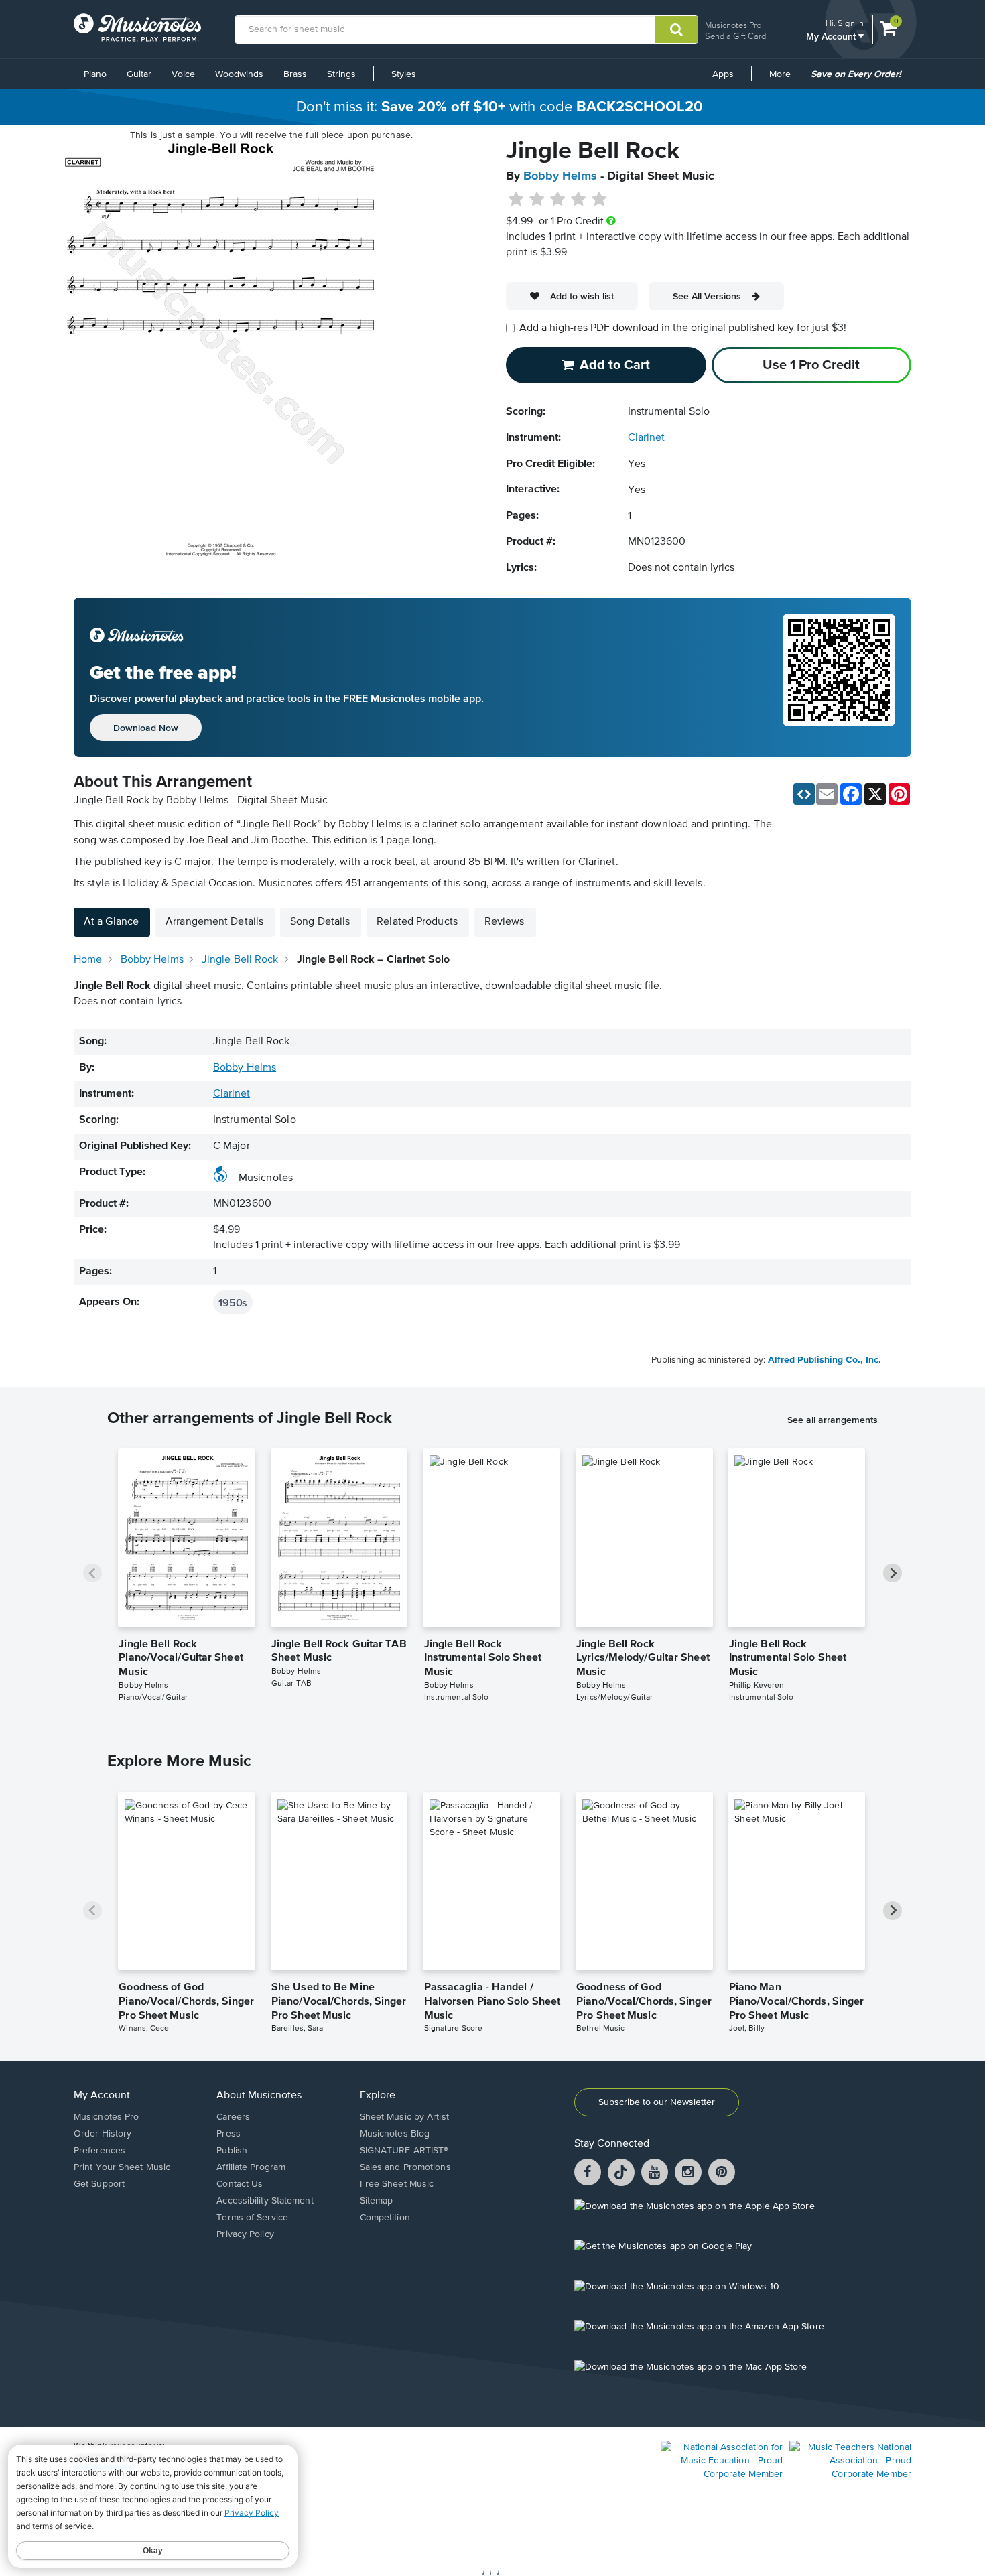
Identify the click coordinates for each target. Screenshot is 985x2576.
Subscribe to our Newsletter (657, 2102)
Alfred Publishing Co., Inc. (825, 1360)
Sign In (851, 23)
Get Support (99, 2184)
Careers (233, 2117)
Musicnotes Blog (395, 2134)
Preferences (100, 2151)
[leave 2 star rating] (537, 200)
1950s (233, 1302)
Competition (385, 2218)
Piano (95, 74)
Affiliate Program (251, 2167)
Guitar (139, 74)
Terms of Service (252, 2218)
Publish (232, 2151)
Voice (183, 74)
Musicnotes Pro (733, 25)
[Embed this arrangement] (804, 794)
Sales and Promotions (405, 2167)
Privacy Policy (245, 2234)
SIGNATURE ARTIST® (404, 2151)
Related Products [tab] (417, 922)
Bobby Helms (560, 176)
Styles (404, 74)
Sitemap (377, 2201)
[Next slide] (893, 1573)
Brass (295, 74)
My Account (832, 36)
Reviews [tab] (505, 922)
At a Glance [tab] (111, 922)
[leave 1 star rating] (516, 200)
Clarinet (646, 438)
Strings (341, 74)
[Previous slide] (92, 1573)
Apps (723, 74)
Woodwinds (239, 74)
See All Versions (707, 296)
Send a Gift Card (735, 36)
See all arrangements (833, 1420)
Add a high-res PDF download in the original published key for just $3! (683, 328)
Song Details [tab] (320, 922)
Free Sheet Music (397, 2184)
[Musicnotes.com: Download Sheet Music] (137, 27)
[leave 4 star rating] (579, 200)
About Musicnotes (259, 2096)
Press (228, 2134)
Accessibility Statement (265, 2201)
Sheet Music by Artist (404, 2117)
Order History (103, 2134)
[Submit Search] (676, 29)
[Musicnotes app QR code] (839, 677)
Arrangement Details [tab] (214, 922)
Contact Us (240, 2184)
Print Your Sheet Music (122, 2167)
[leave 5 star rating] (599, 200)
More (785, 79)
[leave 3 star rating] (558, 200)
